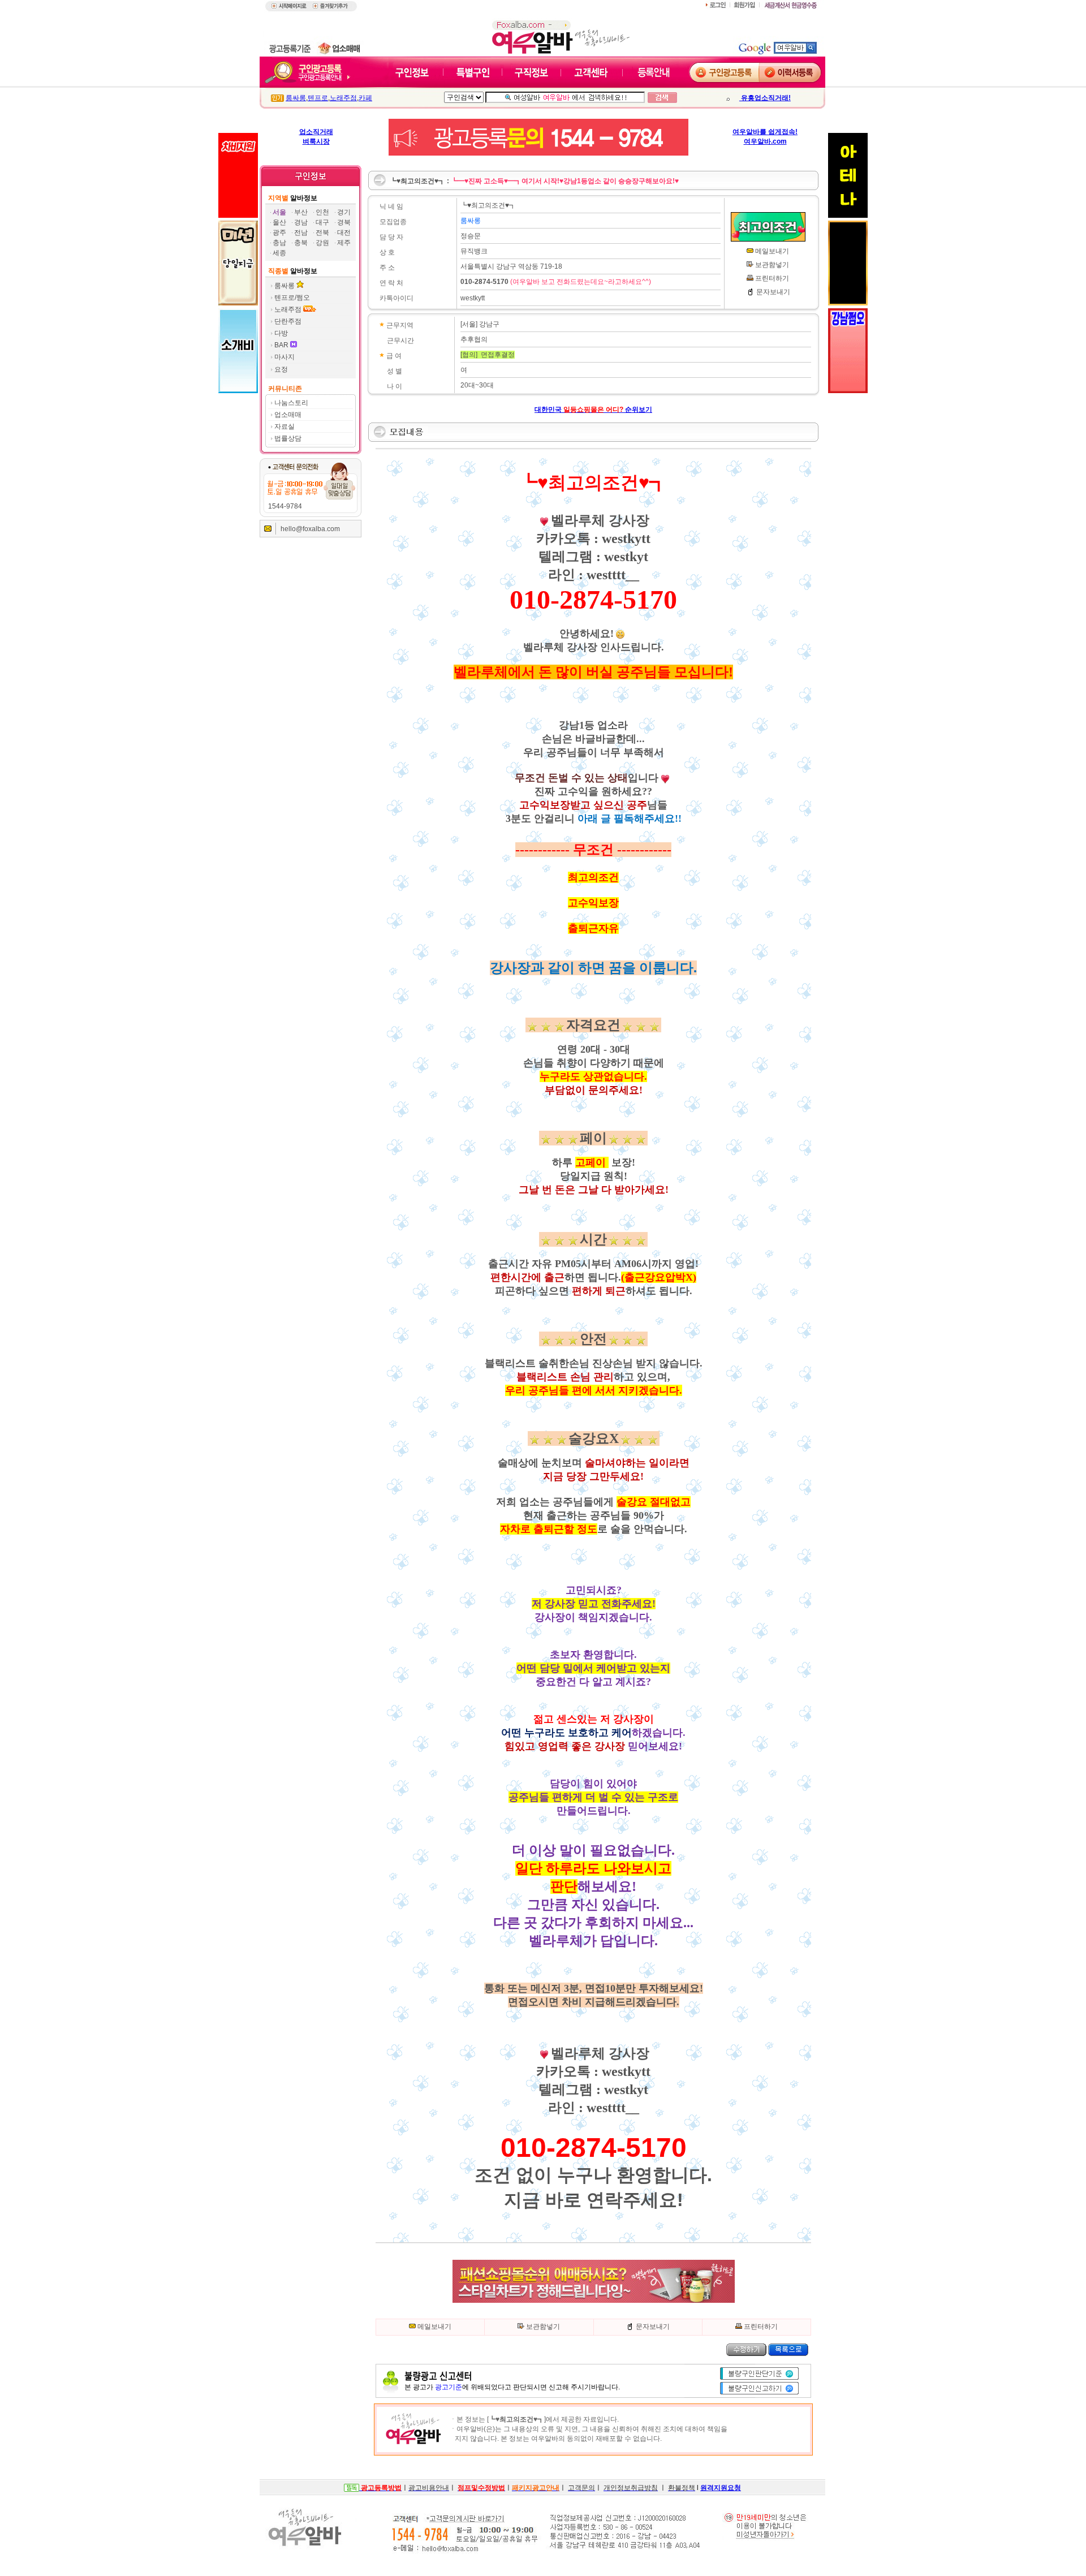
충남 (279, 243)
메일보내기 (772, 251)
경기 (344, 212)
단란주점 (288, 321)
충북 (301, 243)
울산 (279, 222)
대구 (322, 222)
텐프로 (318, 98)
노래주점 (343, 98)
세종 (279, 253)
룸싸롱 (296, 98)
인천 (322, 212)
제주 (344, 243)
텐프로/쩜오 (292, 298)
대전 (344, 232)
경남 (301, 222)
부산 (301, 212)
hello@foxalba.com (310, 529)
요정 (281, 369)
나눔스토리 (291, 403)
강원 (322, 243)
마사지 (285, 357)
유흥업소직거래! (765, 98)
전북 (322, 232)
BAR (282, 345)
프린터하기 (772, 278)
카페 (365, 98)
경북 (344, 222)
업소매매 (288, 415)
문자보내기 (773, 292)
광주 (279, 232)
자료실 (285, 427)
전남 (301, 232)
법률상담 (288, 438)
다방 (281, 333)
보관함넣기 (772, 265)
